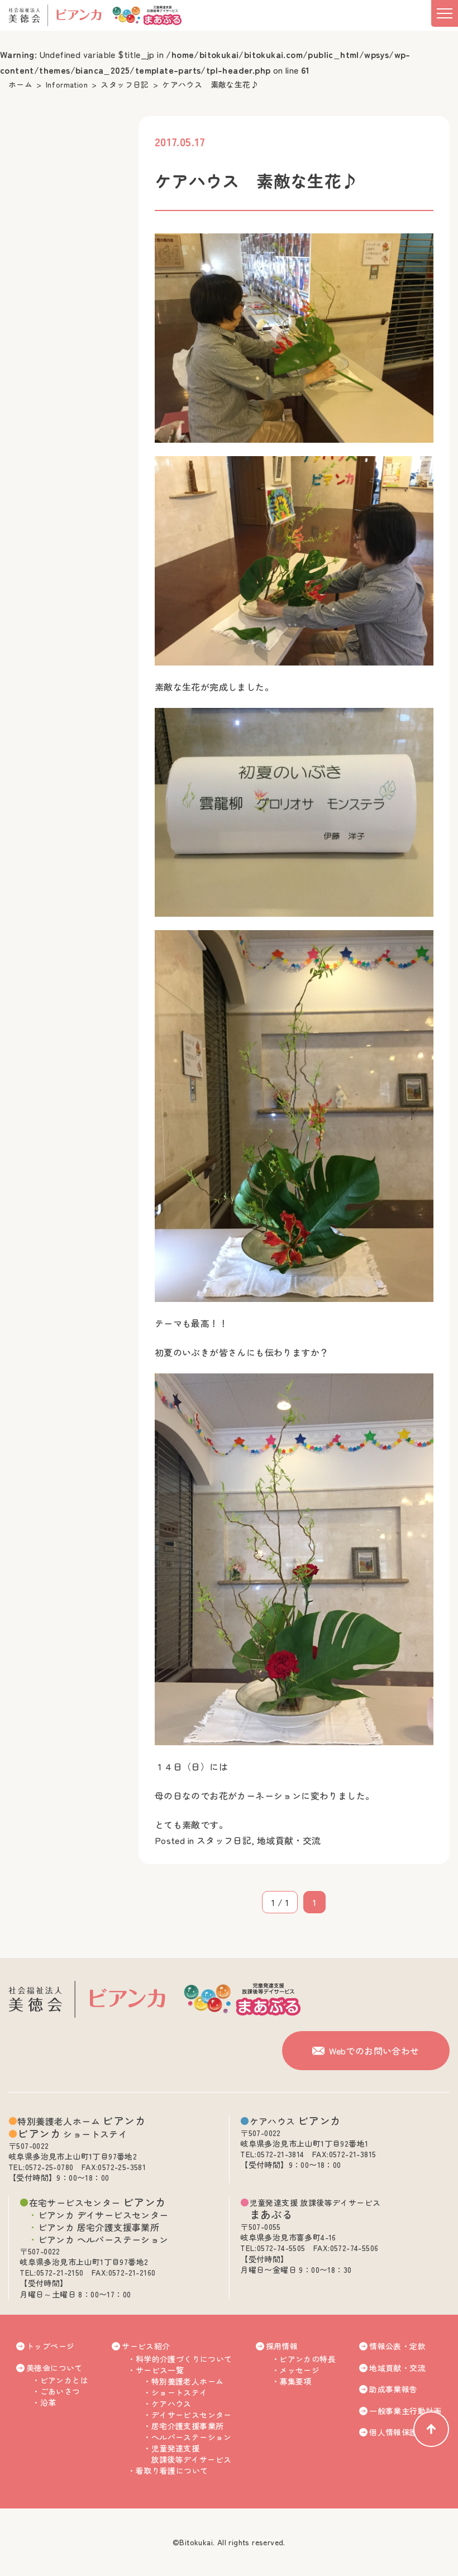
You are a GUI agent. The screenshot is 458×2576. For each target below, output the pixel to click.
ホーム (20, 84)
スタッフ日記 (125, 84)
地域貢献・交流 (289, 1840)
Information (67, 84)
